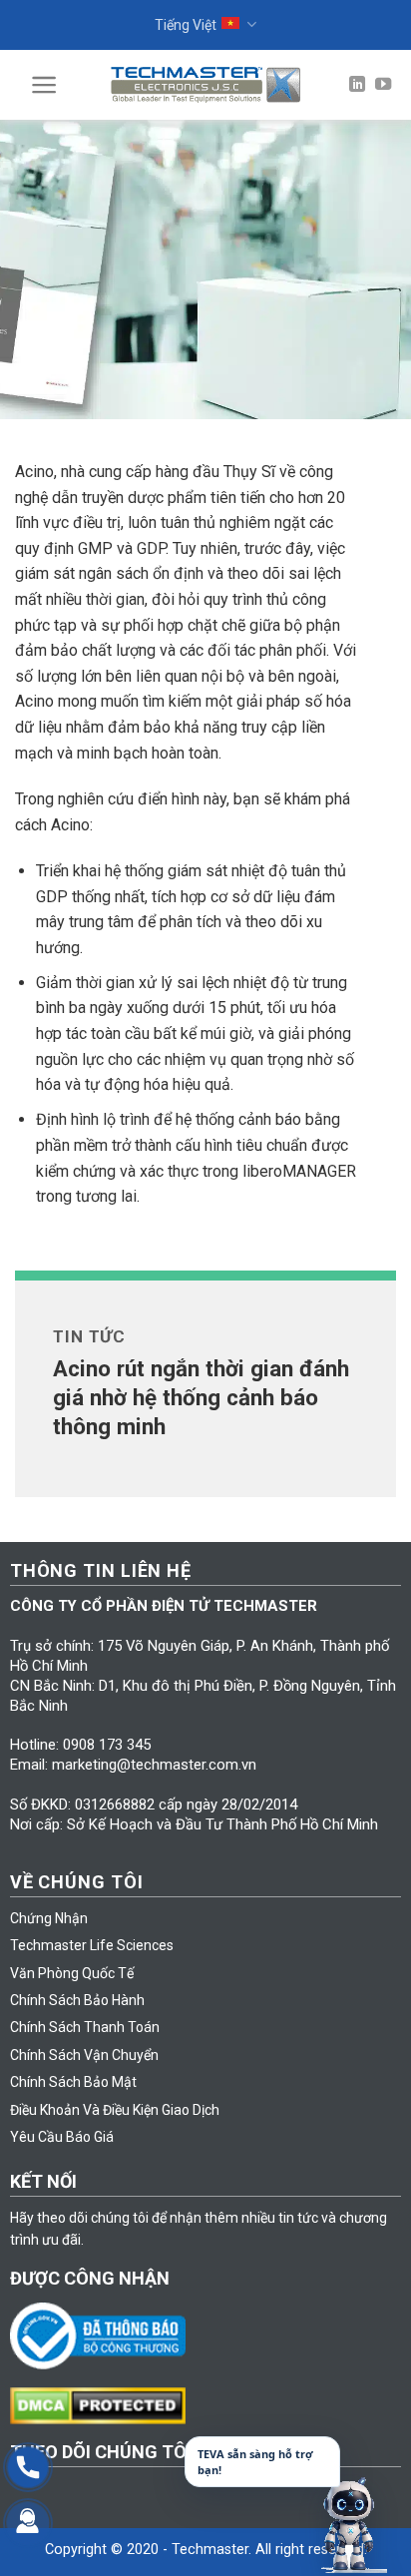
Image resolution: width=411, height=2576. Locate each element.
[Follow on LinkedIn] (357, 85)
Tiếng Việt (186, 25)
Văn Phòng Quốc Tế (72, 1973)
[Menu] (44, 85)
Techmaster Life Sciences (92, 1945)
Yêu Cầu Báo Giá (62, 2137)
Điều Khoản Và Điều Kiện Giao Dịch (115, 2110)
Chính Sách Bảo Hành (77, 2000)
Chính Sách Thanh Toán (85, 2027)
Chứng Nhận (49, 1918)
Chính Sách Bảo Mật (73, 2082)
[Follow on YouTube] (383, 85)
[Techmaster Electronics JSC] (205, 84)
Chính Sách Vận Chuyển (84, 2055)
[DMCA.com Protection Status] (103, 2404)
